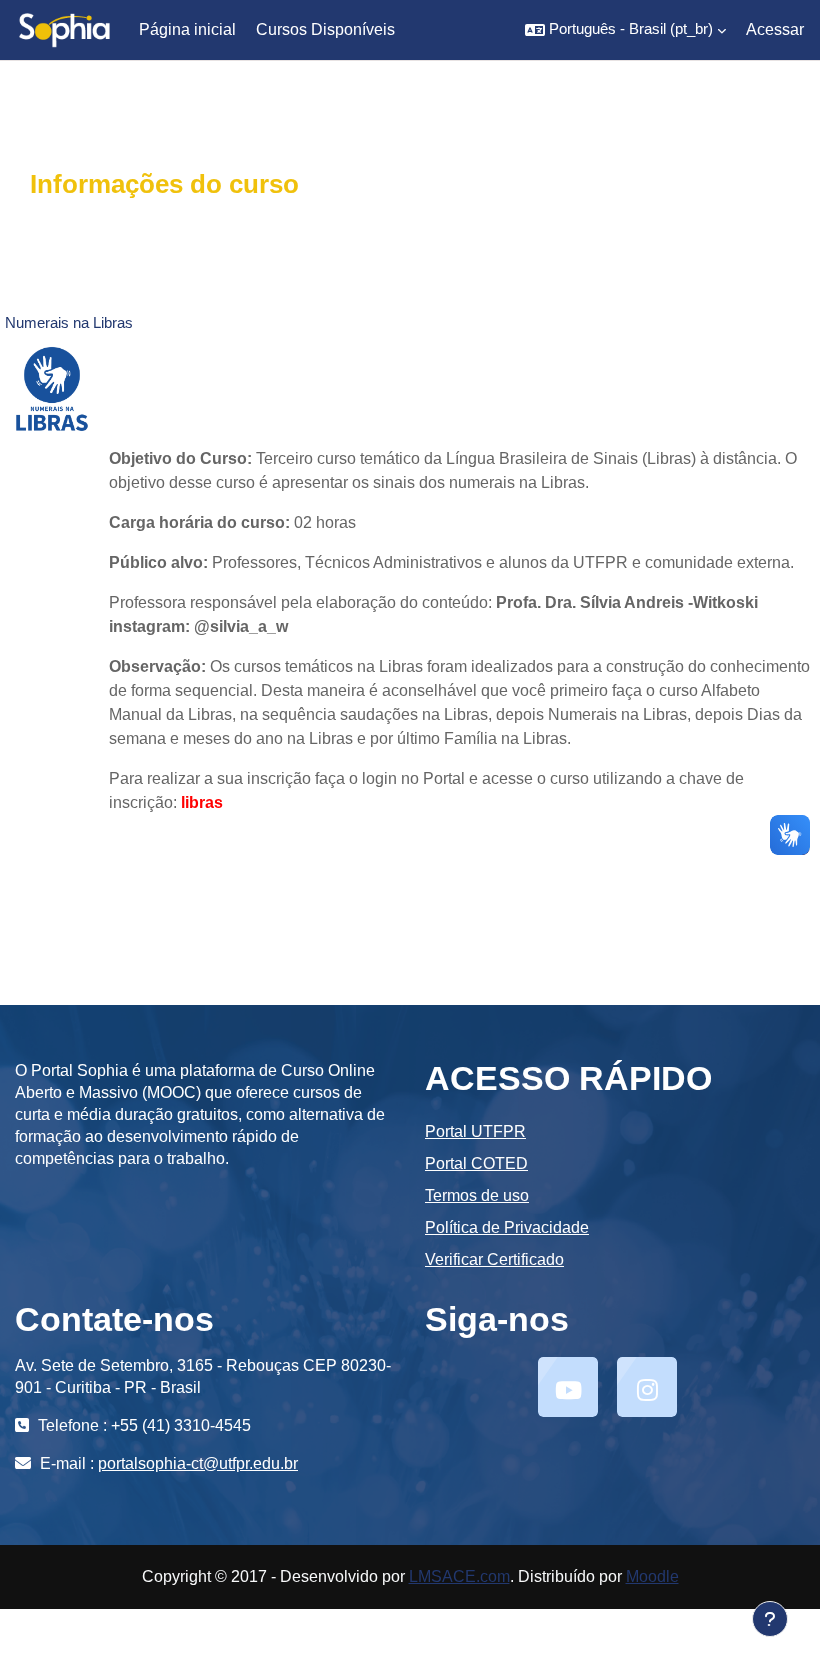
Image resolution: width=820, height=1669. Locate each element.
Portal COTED (476, 1163)
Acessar (775, 29)
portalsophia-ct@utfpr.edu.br (198, 1463)
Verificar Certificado (494, 1259)
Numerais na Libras (69, 322)
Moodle (652, 1576)
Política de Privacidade (507, 1227)
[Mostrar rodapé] (770, 1619)
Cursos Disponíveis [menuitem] (325, 29)
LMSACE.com (459, 1576)
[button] (625, 30)
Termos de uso (477, 1195)
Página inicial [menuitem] (187, 29)
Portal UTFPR (475, 1131)
